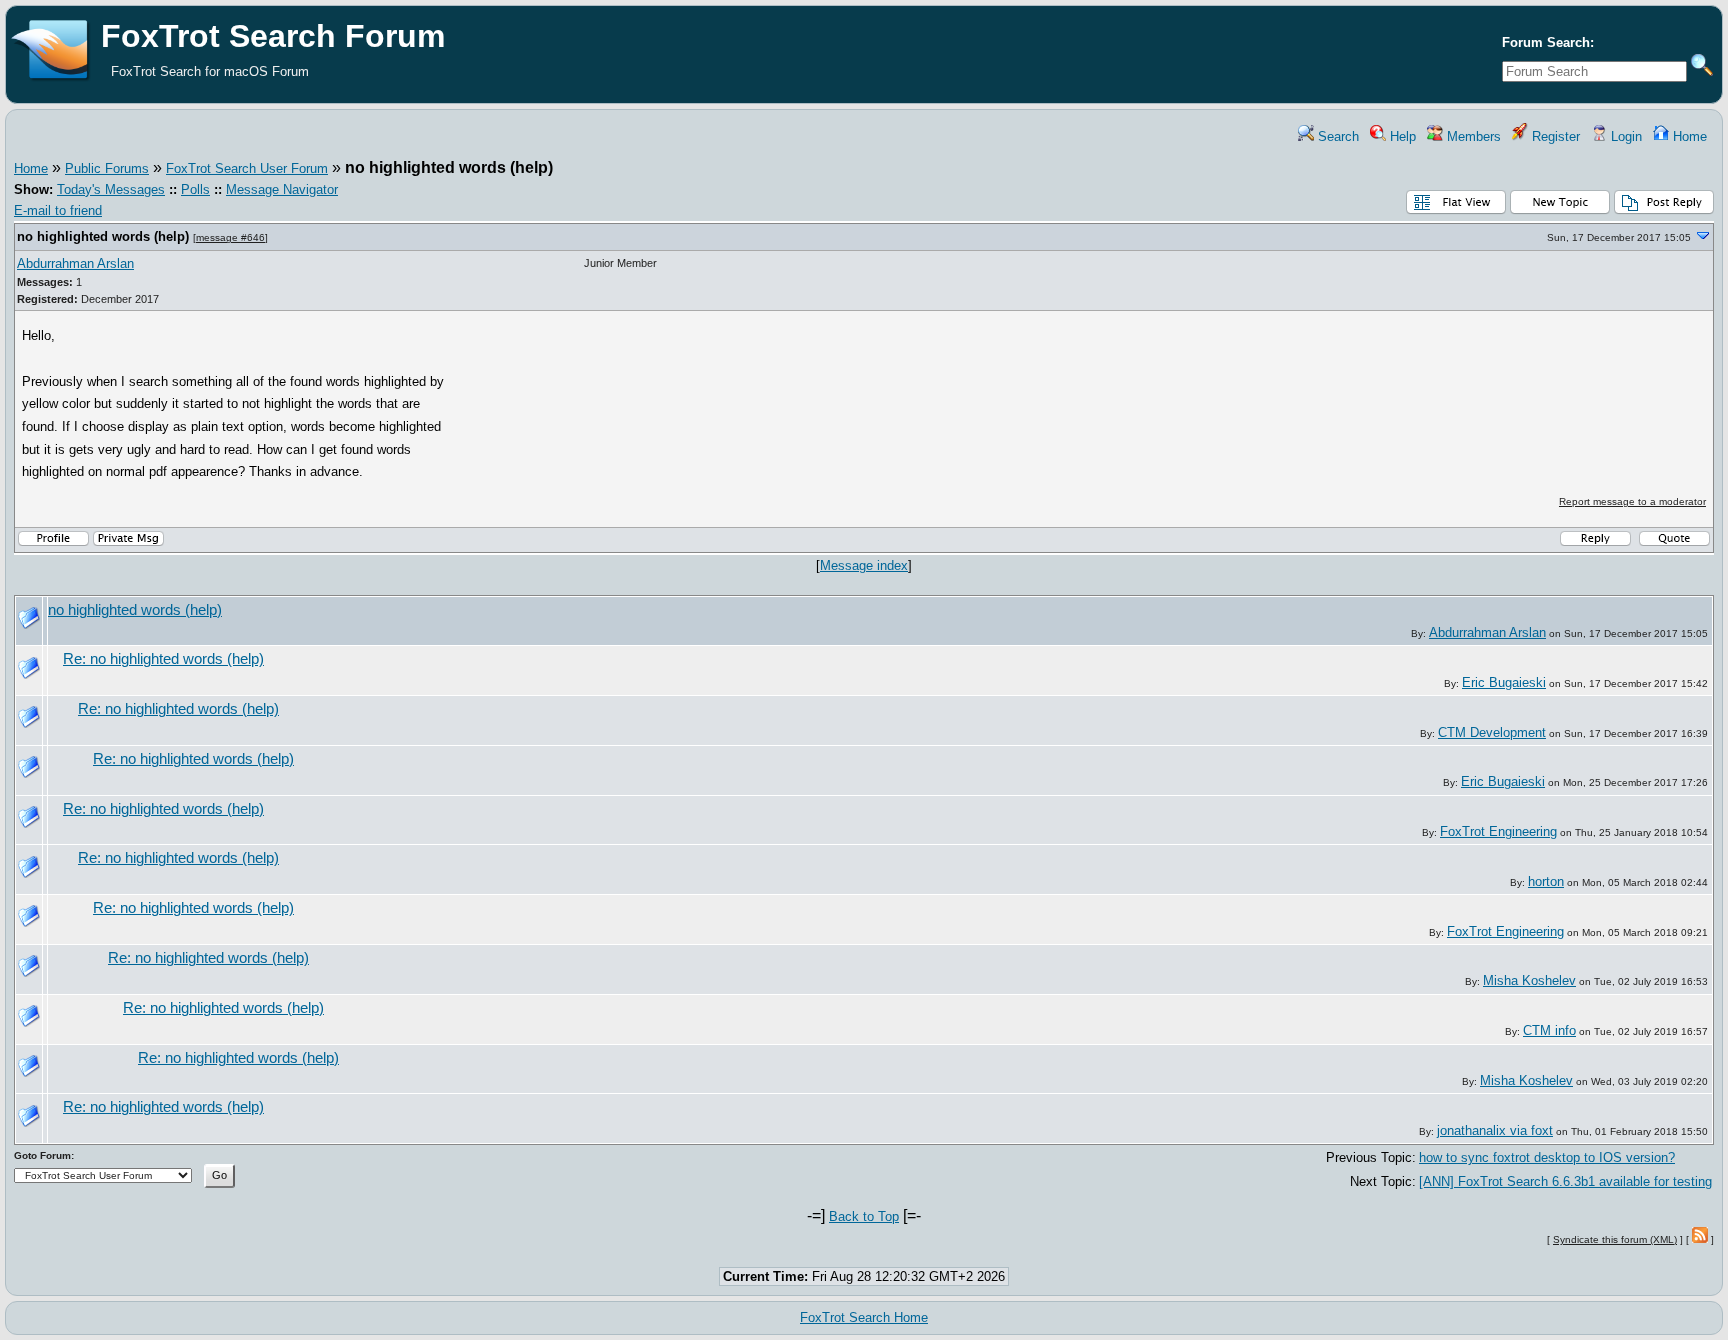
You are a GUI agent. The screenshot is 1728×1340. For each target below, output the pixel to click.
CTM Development (1492, 732)
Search (1336, 136)
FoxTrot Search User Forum (247, 168)
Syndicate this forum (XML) (1615, 1239)
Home (1688, 136)
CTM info (1549, 1030)
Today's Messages (111, 189)
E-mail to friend (58, 210)
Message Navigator (282, 189)
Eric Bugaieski (1504, 682)
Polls (195, 189)
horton (1546, 881)
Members (1472, 136)
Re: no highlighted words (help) (163, 659)
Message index (864, 565)
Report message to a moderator (1632, 501)
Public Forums (107, 168)
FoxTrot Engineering (1498, 831)
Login (1624, 136)
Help (1401, 136)
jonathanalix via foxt (1495, 1130)
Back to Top (864, 1216)
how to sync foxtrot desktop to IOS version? (1547, 1157)
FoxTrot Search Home (864, 1317)
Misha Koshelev (1529, 980)
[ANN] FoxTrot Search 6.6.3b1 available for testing (1565, 1181)
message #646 (230, 237)
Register (1554, 136)
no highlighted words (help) (103, 236)
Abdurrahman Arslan (75, 263)
